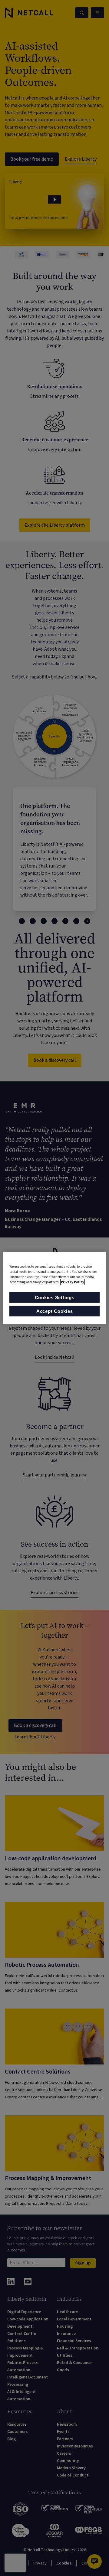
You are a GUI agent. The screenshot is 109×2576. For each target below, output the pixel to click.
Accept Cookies (55, 1311)
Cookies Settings (55, 1298)
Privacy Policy (73, 1282)
